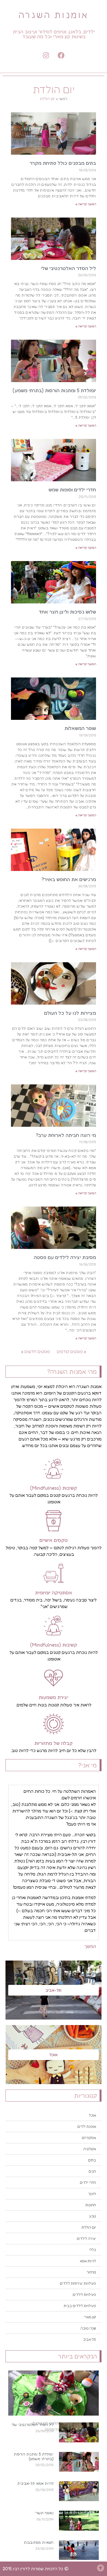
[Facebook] (61, 55)
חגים (92, 2171)
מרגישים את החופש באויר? (69, 879)
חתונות (91, 2205)
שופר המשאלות (80, 728)
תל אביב (90, 2339)
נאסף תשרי (44, 2513)
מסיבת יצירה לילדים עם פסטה (65, 1257)
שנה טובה (88, 2328)
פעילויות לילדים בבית (80, 2306)
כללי (93, 2250)
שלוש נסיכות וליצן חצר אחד (67, 612)
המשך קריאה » (86, 204)
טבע (93, 2216)
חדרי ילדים (88, 2182)
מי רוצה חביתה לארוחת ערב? (66, 1135)
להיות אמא (88, 2261)
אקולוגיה (90, 2149)
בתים (92, 2160)
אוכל (92, 2115)
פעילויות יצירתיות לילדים (78, 2283)
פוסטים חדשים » (36, 1351)
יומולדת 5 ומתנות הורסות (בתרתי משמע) (34, 2456)
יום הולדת (89, 2227)
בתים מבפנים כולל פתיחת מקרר (63, 163)
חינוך (92, 2194)
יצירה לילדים (86, 2238)
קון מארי (90, 2317)
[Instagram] (46, 55)
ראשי (63, 99)
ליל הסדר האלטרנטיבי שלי (32, 2424)
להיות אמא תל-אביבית (35, 2483)
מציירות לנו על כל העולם (70, 1013)
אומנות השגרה (54, 15)
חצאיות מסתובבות (39, 2542)
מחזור (91, 2272)
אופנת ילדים (87, 2126)
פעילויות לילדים (84, 2295)
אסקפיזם (89, 2138)
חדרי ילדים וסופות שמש (72, 489)
